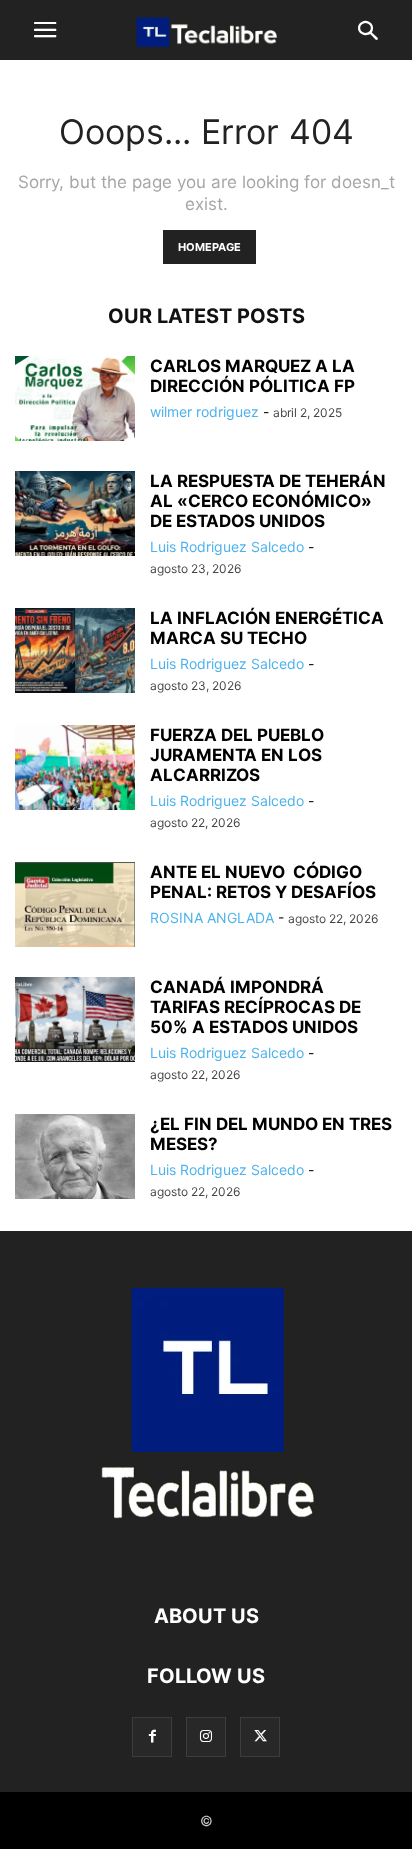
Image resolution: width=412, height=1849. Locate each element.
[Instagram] (206, 1736)
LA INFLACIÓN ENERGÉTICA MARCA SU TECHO (267, 628)
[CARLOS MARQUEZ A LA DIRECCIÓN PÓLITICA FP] (75, 400)
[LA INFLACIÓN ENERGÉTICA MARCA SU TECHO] (75, 652)
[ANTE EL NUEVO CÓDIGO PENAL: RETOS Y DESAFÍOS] (75, 907)
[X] (260, 1736)
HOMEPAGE (209, 247)
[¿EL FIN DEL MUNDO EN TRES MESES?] (75, 1159)
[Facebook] (152, 1736)
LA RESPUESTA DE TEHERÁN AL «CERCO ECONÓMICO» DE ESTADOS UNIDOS (268, 501)
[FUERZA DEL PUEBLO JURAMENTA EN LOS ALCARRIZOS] (75, 769)
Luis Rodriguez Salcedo (227, 546)
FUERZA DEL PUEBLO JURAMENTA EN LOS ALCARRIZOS (237, 755)
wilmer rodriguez (204, 411)
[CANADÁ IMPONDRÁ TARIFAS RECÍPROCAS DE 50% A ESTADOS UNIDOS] (75, 1021)
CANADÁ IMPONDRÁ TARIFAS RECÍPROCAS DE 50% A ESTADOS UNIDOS (255, 1007)
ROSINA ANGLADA (212, 917)
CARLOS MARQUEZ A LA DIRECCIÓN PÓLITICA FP (252, 376)
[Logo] (206, 1555)
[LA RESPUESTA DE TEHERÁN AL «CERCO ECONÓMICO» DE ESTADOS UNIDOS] (75, 515)
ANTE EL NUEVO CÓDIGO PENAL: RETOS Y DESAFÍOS (263, 882)
